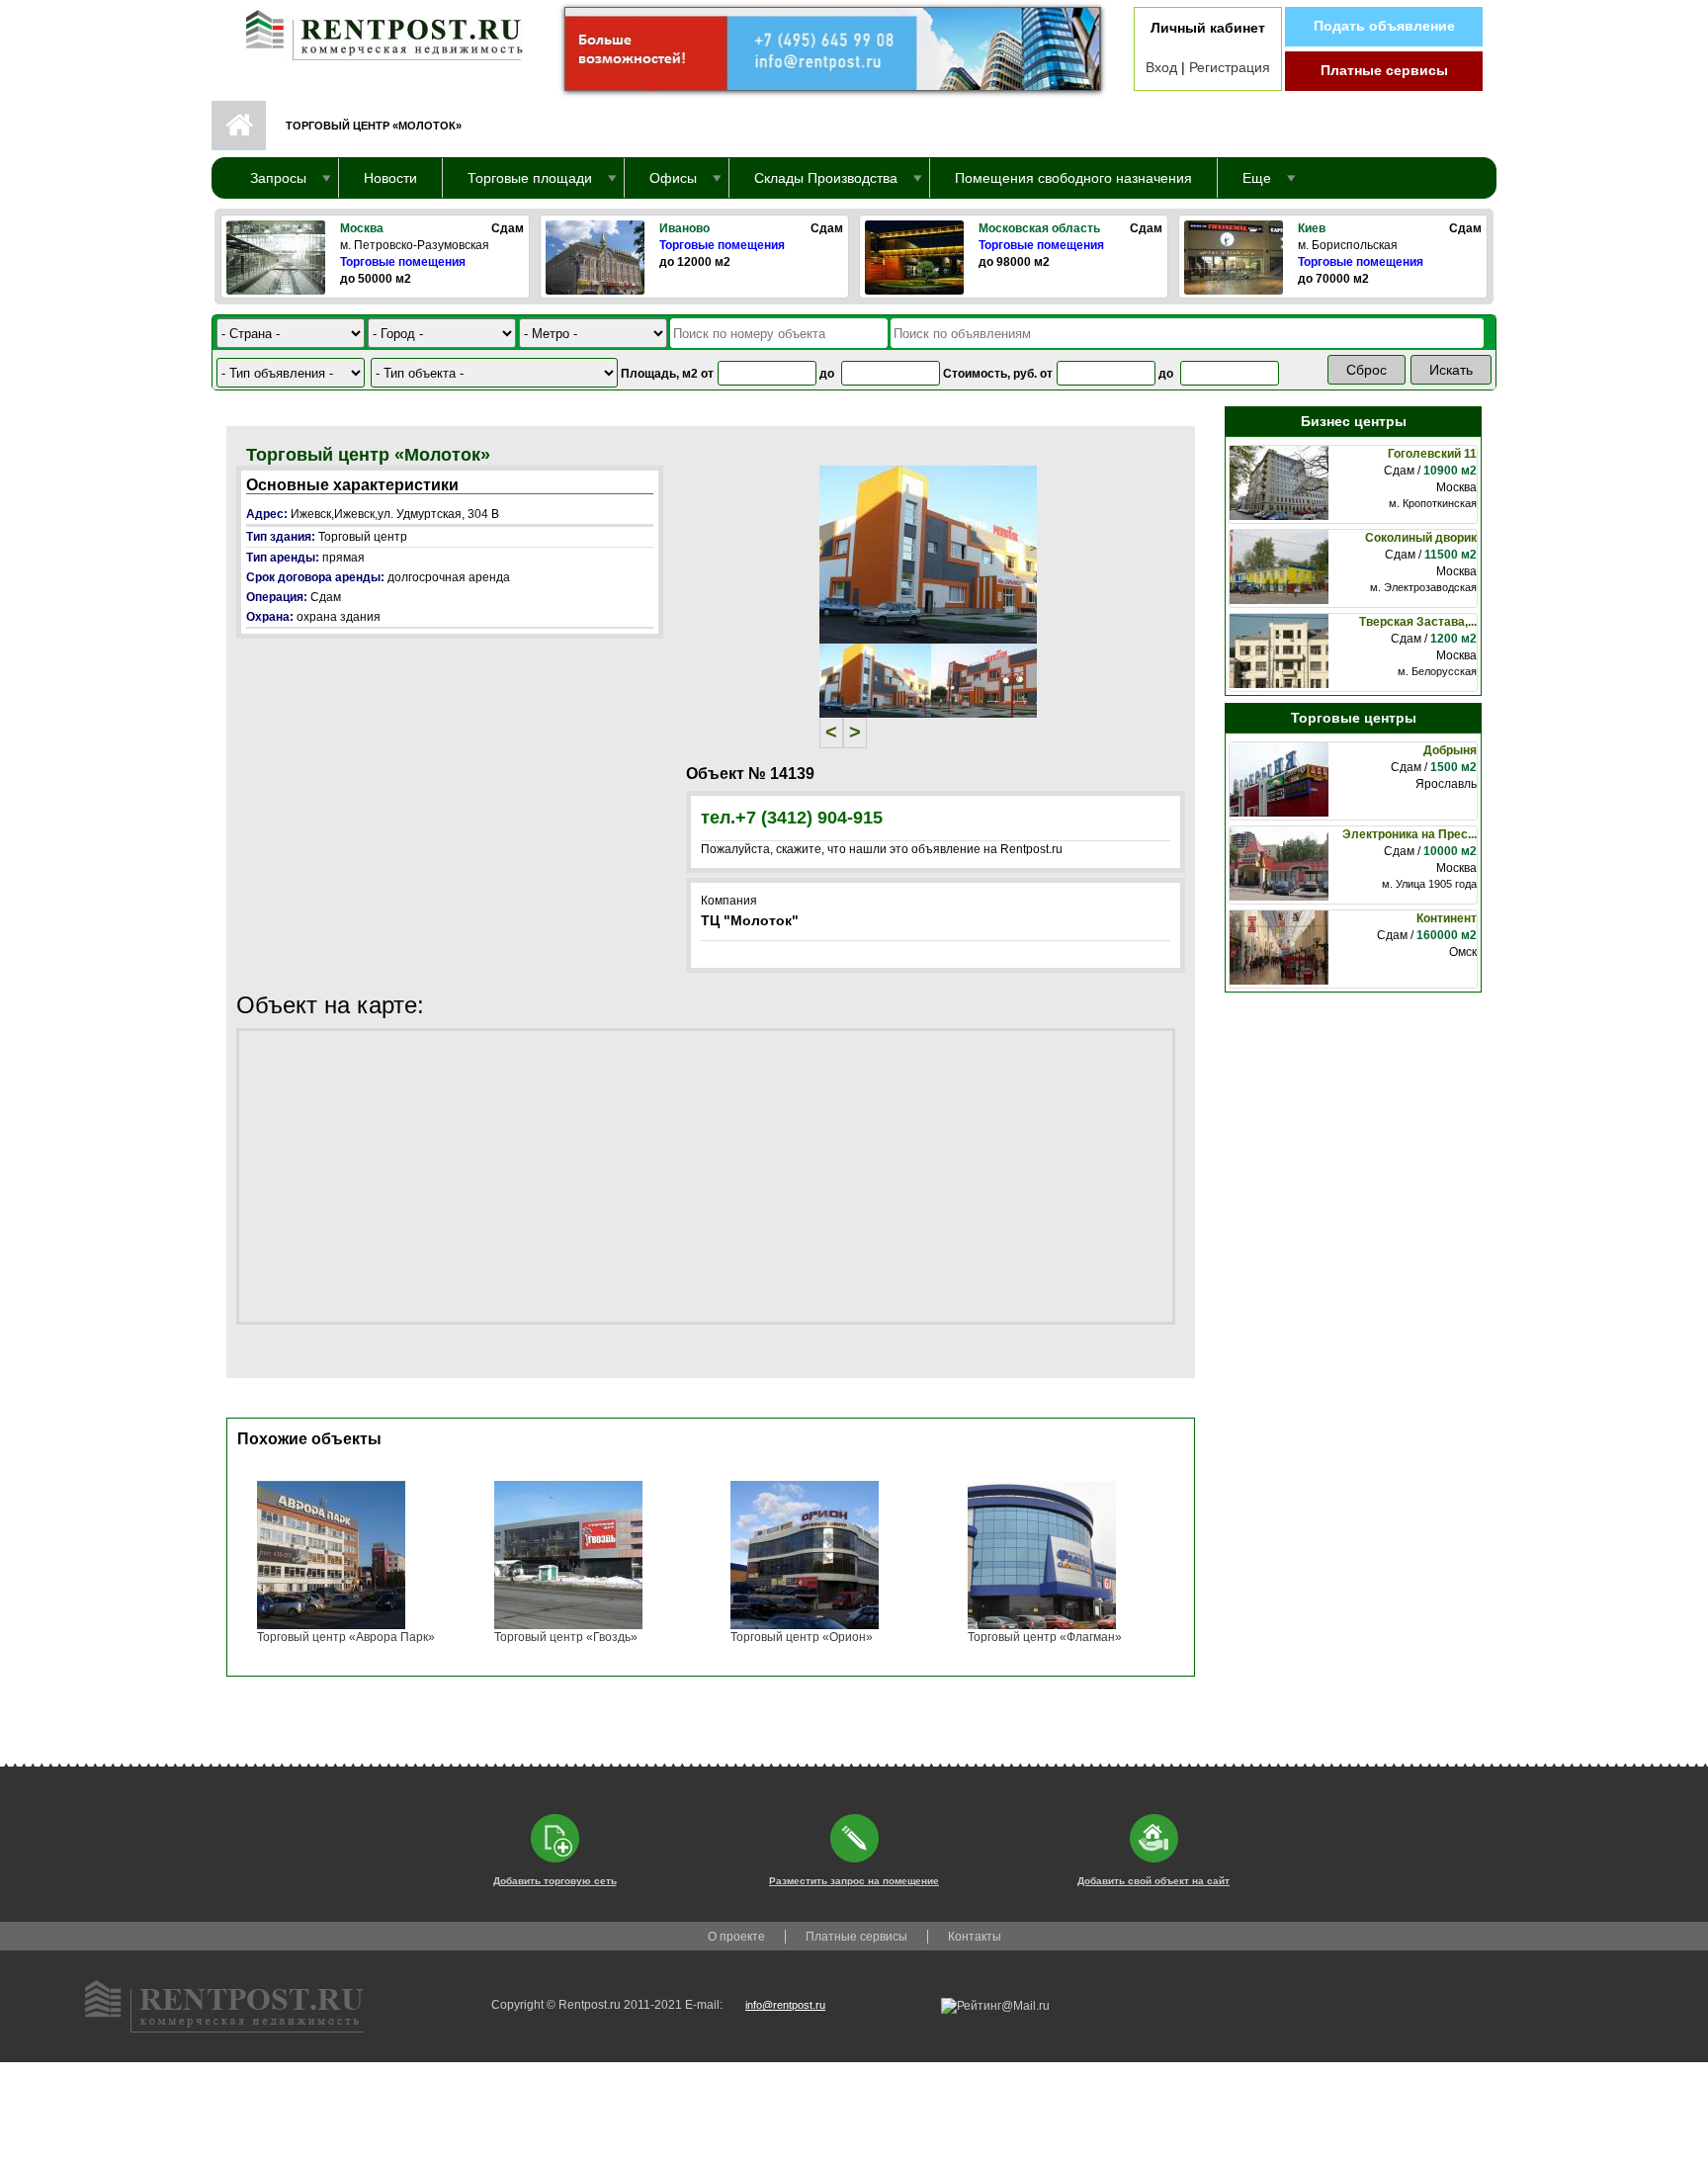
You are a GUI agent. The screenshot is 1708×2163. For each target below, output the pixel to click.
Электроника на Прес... (1409, 834)
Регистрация (1230, 67)
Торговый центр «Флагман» (1045, 1637)
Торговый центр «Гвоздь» (566, 1637)
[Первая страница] (375, 31)
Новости (390, 178)
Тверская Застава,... (1418, 622)
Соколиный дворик (1421, 538)
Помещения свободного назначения (1073, 178)
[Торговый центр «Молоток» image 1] (928, 554)
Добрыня (1450, 750)
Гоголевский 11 (1432, 454)
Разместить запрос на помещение (854, 1881)
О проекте (736, 1937)
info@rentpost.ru (785, 2005)
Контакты (975, 1937)
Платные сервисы (1384, 70)
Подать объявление (1384, 26)
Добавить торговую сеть (555, 1881)
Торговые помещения (403, 262)
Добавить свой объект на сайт (1153, 1881)
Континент (1447, 918)
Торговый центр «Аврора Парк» (346, 1637)
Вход (1161, 67)
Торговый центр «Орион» (802, 1637)
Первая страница (239, 126)
